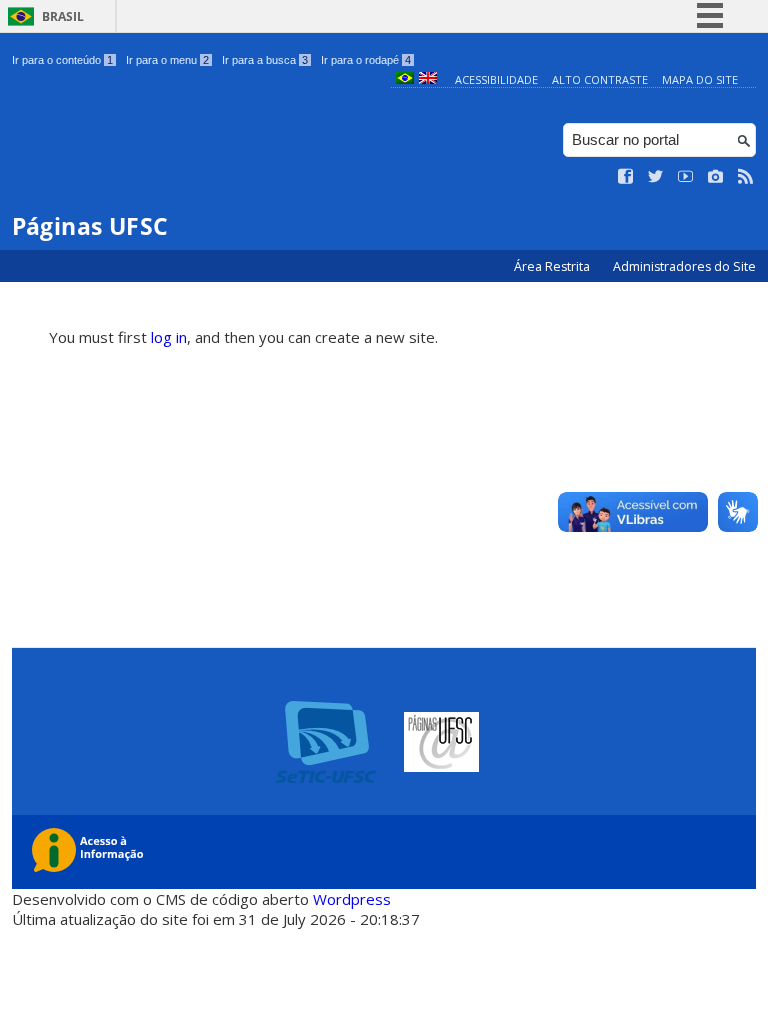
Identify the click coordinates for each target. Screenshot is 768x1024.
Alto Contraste (600, 79)
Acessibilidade (496, 79)
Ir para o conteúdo (62, 60)
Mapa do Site (700, 79)
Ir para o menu (167, 60)
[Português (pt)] (405, 79)
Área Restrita (553, 266)
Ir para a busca (265, 60)
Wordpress (352, 899)
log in (169, 337)
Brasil (63, 16)
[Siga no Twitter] (656, 177)
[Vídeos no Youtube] (686, 177)
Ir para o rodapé (366, 60)
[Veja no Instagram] (716, 177)
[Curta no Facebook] (626, 177)
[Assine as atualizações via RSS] (746, 177)
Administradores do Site (684, 266)
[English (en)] (428, 79)
